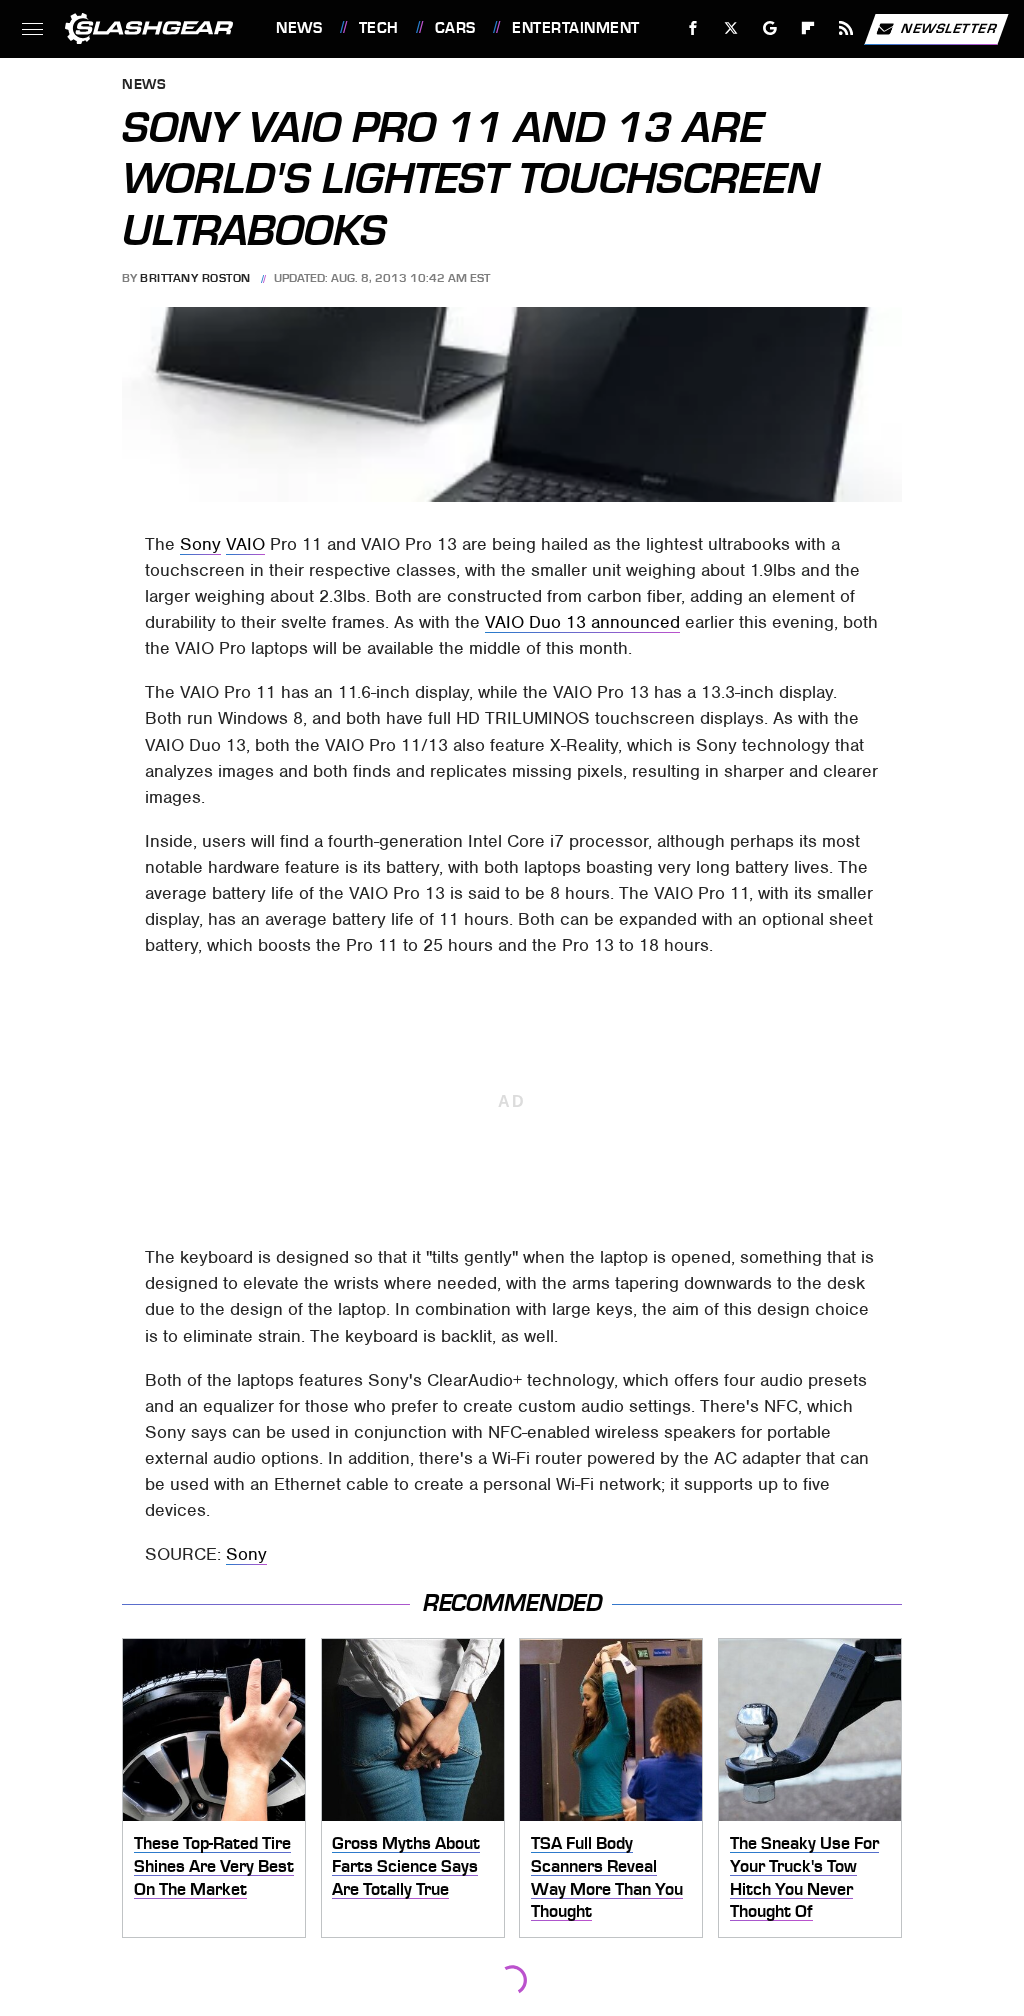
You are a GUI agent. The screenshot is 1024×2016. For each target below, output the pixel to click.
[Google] (770, 28)
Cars (455, 28)
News (299, 28)
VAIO (245, 544)
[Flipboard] (808, 28)
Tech (379, 28)
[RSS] (846, 28)
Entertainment (575, 28)
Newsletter (949, 27)
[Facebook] (693, 28)
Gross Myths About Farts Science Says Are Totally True (406, 1865)
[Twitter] (731, 28)
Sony (200, 544)
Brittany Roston (195, 278)
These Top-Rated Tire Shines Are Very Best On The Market (214, 1865)
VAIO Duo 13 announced (582, 622)
